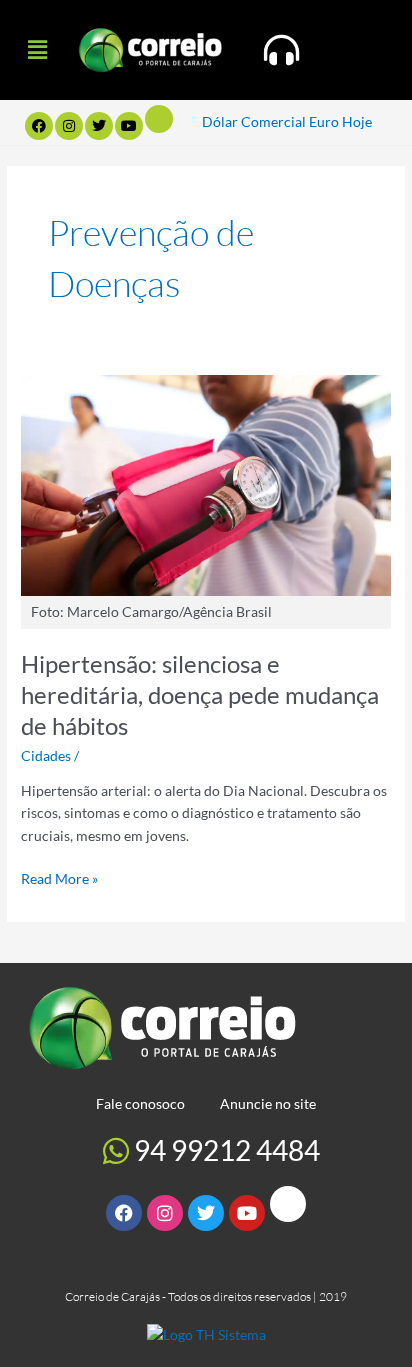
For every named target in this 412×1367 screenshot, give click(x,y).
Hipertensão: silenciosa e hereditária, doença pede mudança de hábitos (200, 695)
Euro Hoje (340, 121)
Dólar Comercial (254, 121)
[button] (37, 49)
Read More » (59, 877)
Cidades (46, 755)
